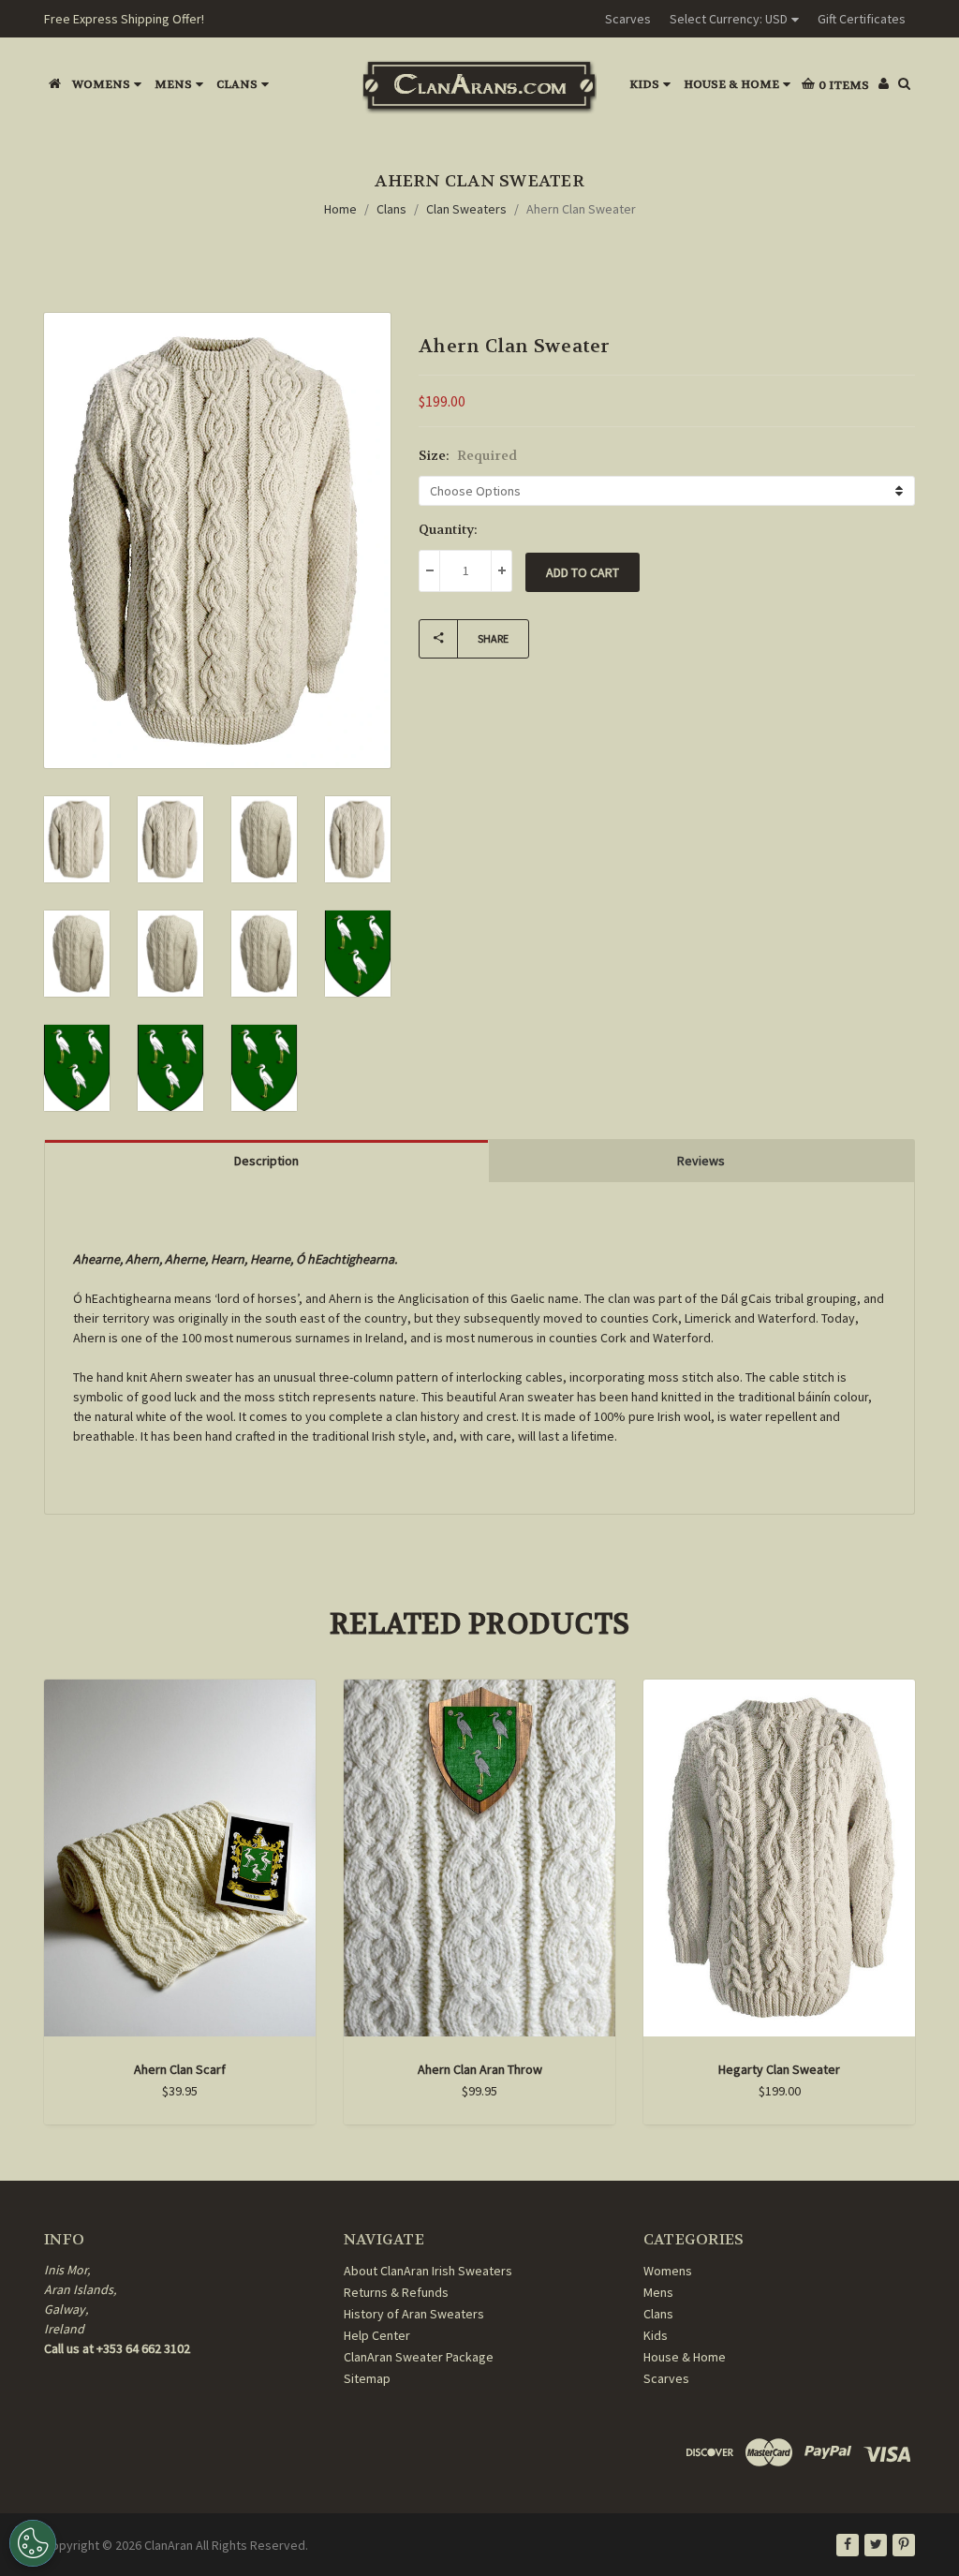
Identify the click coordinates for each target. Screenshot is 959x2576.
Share (493, 638)
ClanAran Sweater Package (419, 2357)
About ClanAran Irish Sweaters (428, 2271)
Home (340, 209)
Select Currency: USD (729, 19)
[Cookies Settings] (33, 2543)
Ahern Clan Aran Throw (480, 2069)
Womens (101, 84)
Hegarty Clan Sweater (779, 2069)
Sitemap (367, 2378)
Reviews (701, 1161)
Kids (644, 84)
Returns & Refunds (396, 2292)
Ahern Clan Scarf (180, 2069)
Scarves (628, 19)
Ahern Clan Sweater (581, 209)
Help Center (377, 2335)
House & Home (731, 84)
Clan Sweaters (466, 209)
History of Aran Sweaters (414, 2314)
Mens (173, 84)
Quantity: (448, 529)
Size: (468, 455)
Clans (237, 84)
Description (266, 1161)
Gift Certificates (862, 19)
